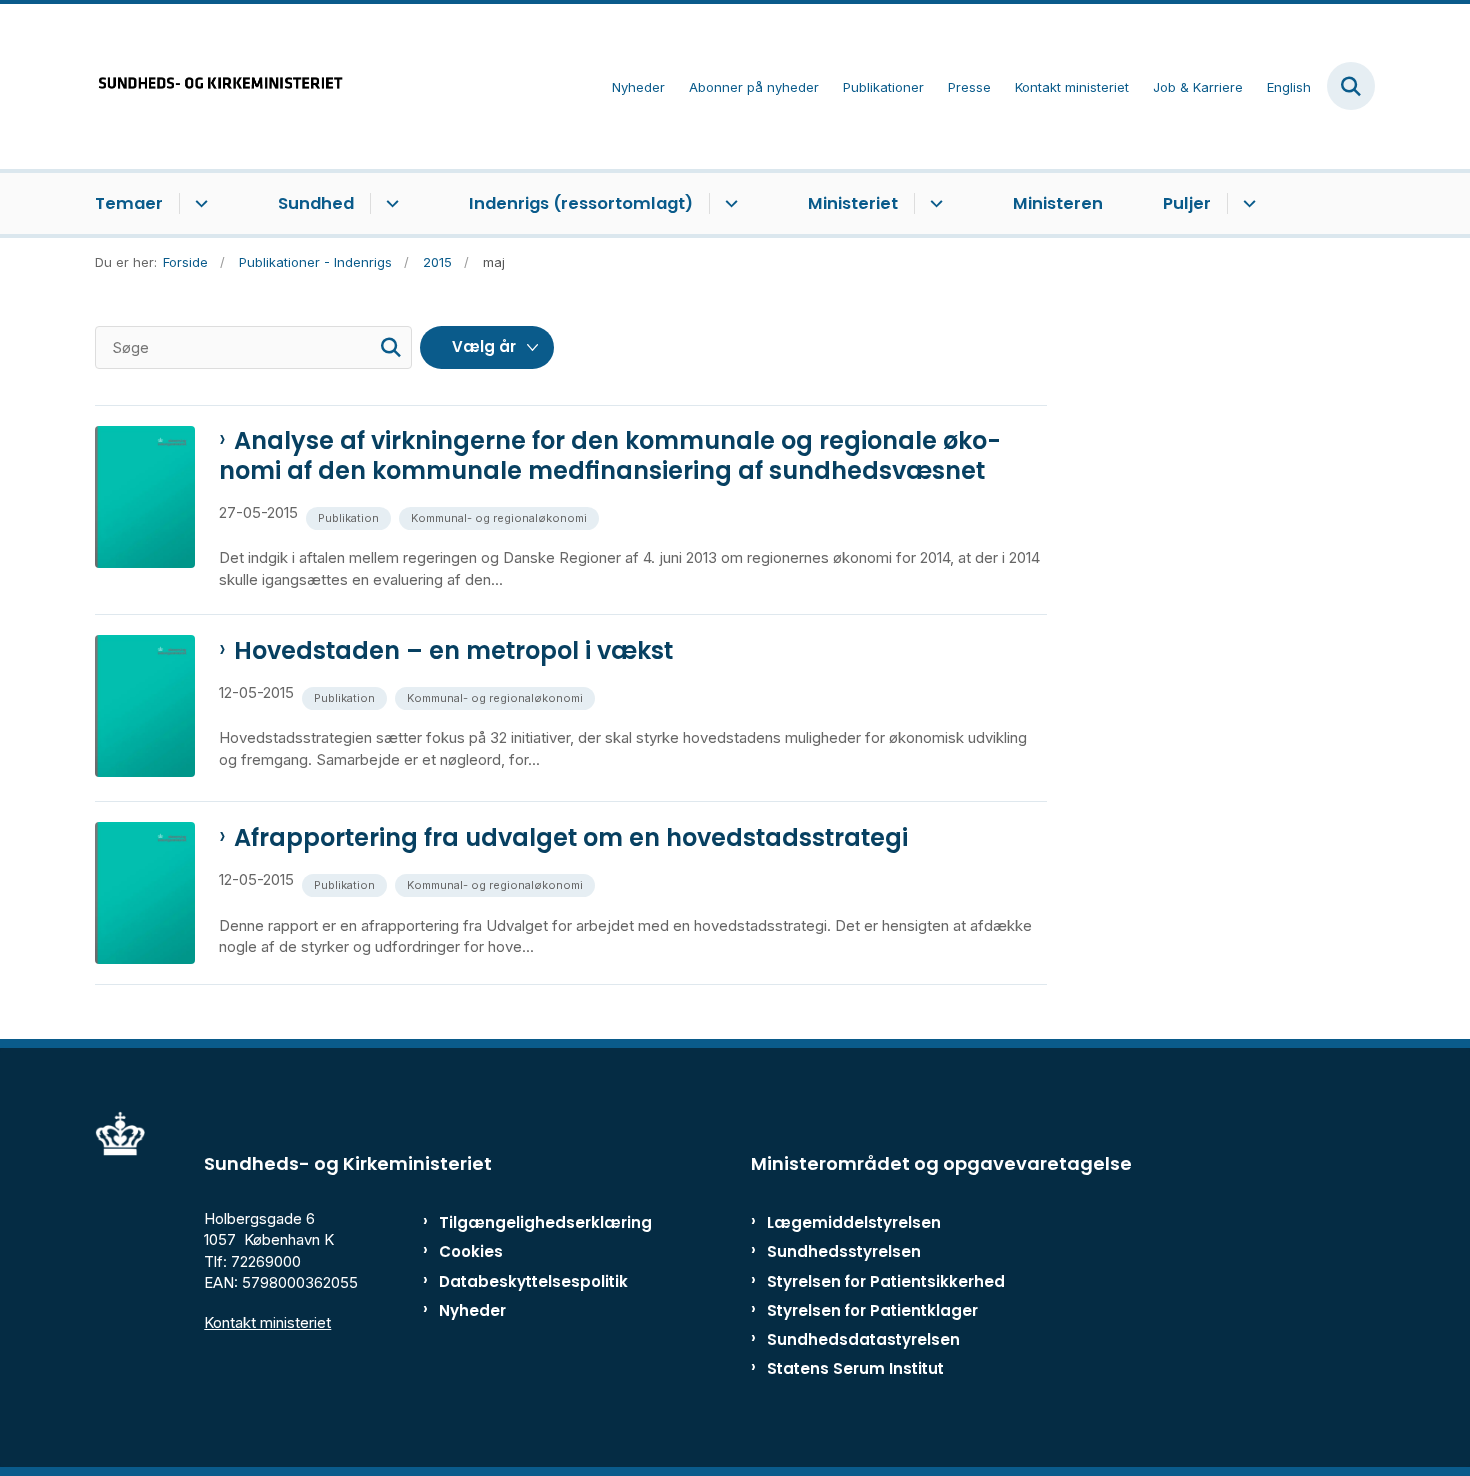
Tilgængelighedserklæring (524, 1222)
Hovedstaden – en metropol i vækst (453, 651)
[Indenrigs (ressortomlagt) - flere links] (728, 204)
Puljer (1187, 203)
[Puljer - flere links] (1246, 204)
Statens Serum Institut (855, 1368)
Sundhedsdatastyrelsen (863, 1339)
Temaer (129, 203)
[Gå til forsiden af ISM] (220, 86)
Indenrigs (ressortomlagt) (581, 203)
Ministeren (1058, 203)
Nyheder (472, 1310)
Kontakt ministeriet (267, 1322)
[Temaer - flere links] (198, 204)
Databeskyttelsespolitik (524, 1281)
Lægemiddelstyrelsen (854, 1222)
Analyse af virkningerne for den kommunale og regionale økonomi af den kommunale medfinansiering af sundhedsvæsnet (610, 456)
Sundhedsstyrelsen (844, 1251)
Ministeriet (853, 203)
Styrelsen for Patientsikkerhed (886, 1281)
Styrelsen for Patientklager (872, 1310)
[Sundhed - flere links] (389, 204)
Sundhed (316, 203)
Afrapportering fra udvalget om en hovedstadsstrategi (571, 838)
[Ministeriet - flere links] (933, 204)
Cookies (471, 1251)
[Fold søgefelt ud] (1351, 86)
